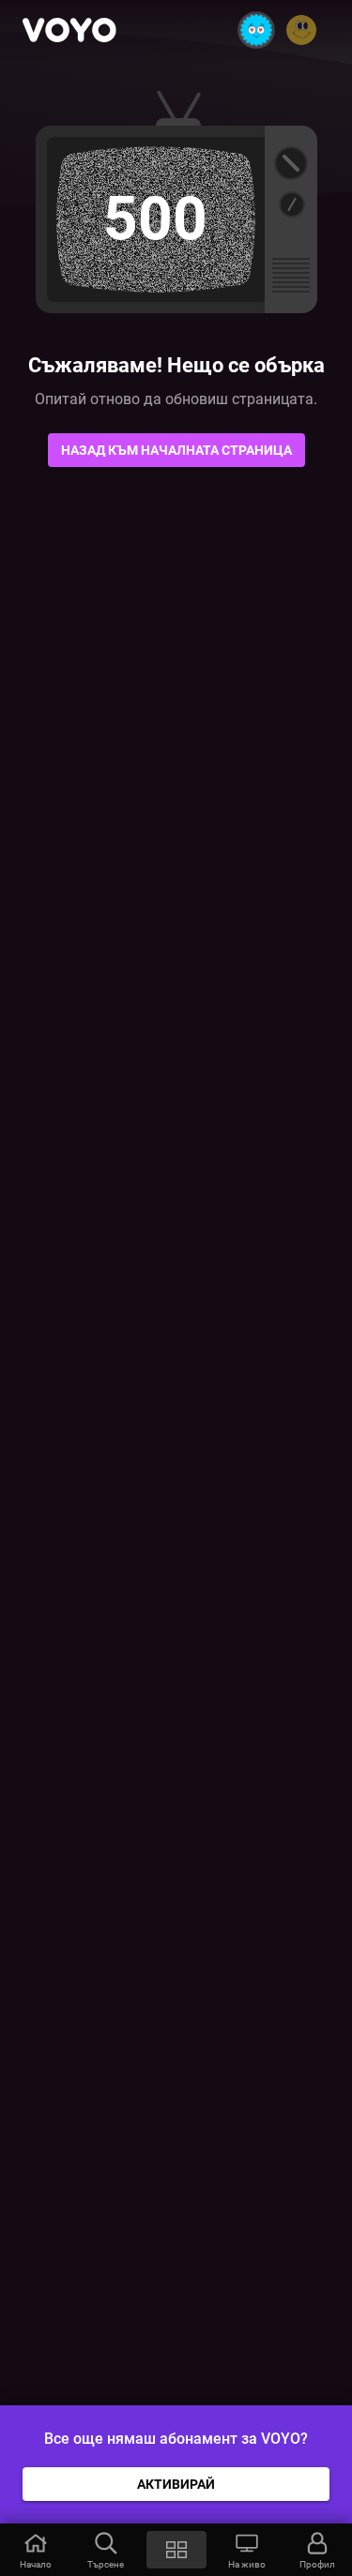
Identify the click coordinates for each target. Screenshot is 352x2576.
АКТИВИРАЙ (176, 2484)
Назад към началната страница (176, 450)
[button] (35, 2550)
